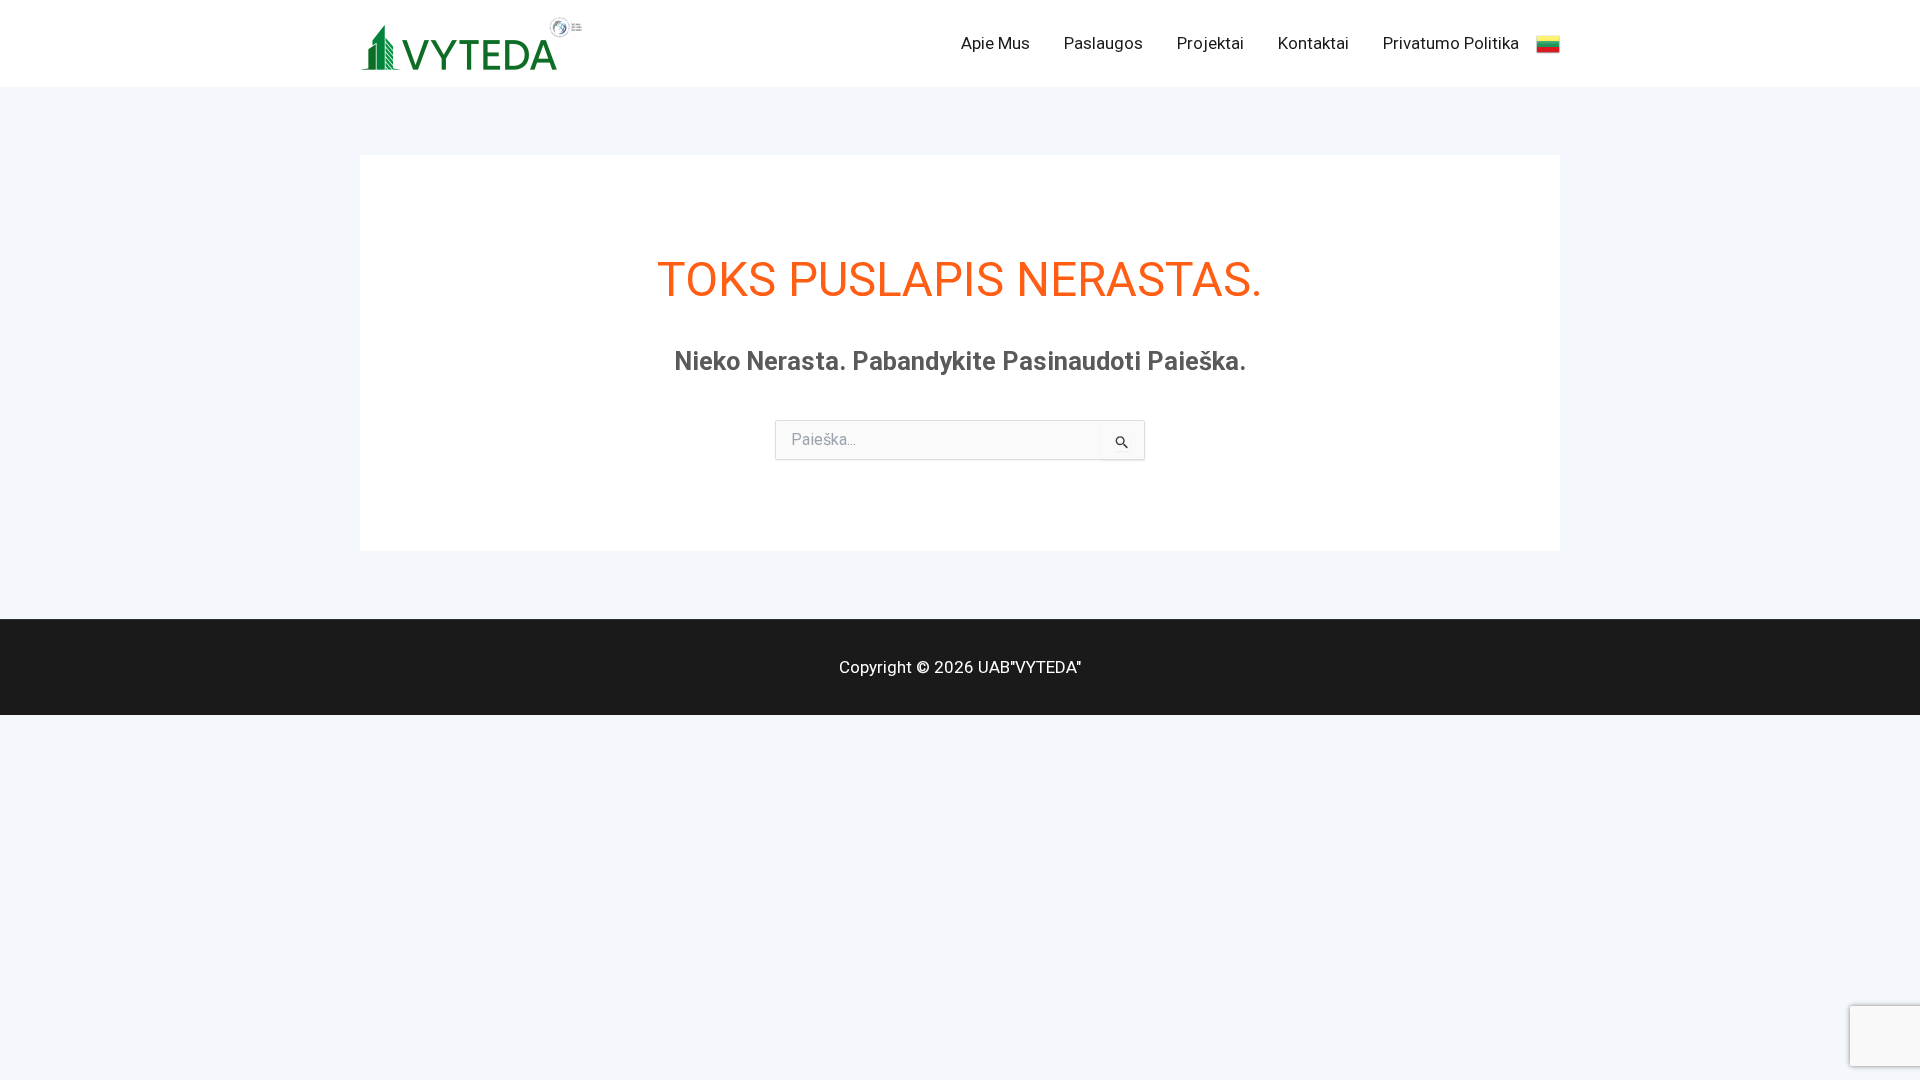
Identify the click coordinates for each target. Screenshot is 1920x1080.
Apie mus (995, 43)
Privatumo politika (1451, 43)
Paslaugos (1103, 43)
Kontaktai (1313, 43)
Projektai (1210, 43)
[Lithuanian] (1548, 43)
